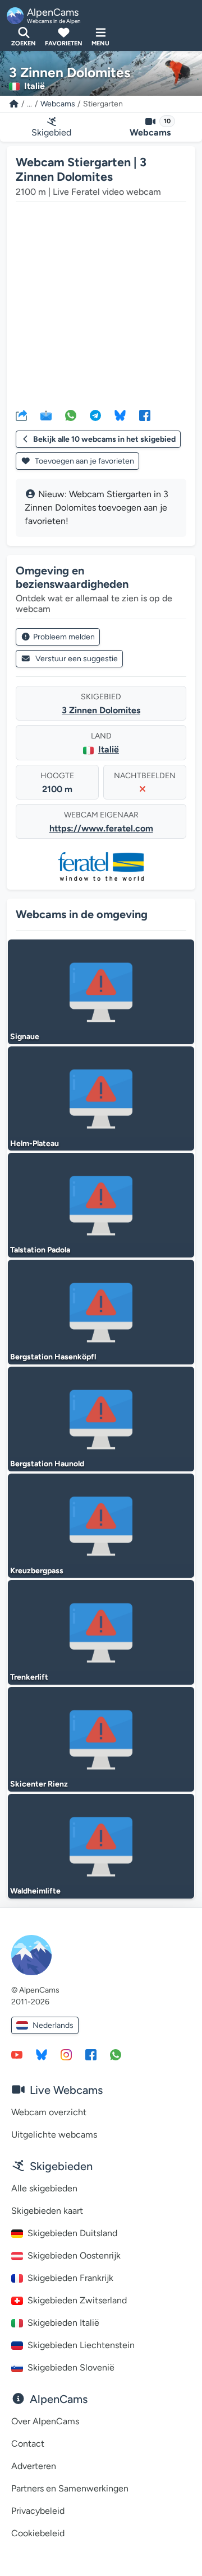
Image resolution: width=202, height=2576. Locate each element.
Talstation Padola (40, 1250)
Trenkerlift (29, 1677)
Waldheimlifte (35, 1891)
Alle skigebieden (44, 2188)
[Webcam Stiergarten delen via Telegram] (95, 415)
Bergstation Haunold (47, 1464)
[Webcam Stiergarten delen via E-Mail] (46, 415)
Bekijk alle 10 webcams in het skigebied (104, 439)
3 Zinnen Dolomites (101, 710)
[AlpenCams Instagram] (66, 2054)
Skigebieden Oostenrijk (74, 2255)
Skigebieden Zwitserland (77, 2300)
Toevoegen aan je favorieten (84, 461)
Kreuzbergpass (37, 1571)
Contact (28, 2444)
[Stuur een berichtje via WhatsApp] (116, 2054)
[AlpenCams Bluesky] (42, 2054)
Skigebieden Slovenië (71, 2367)
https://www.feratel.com (101, 828)
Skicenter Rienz (39, 1784)
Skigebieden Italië (63, 2323)
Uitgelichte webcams (54, 2135)
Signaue (25, 1037)
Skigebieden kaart (47, 2211)
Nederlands (53, 2025)
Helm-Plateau (35, 1144)
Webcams (58, 104)
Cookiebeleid (38, 2533)
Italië (109, 749)
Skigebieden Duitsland (72, 2233)
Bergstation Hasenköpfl (53, 1357)
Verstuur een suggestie (77, 659)
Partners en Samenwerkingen (70, 2488)
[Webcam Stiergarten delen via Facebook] (145, 415)
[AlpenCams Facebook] (91, 2054)
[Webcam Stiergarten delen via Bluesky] (120, 415)
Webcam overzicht (49, 2112)
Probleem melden (64, 637)
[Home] (14, 104)
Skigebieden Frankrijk (70, 2278)
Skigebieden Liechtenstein (81, 2345)
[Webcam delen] (21, 415)
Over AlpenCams (45, 2421)
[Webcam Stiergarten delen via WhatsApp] (71, 415)
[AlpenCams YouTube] (17, 2054)
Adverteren (34, 2466)
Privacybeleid (38, 2511)
